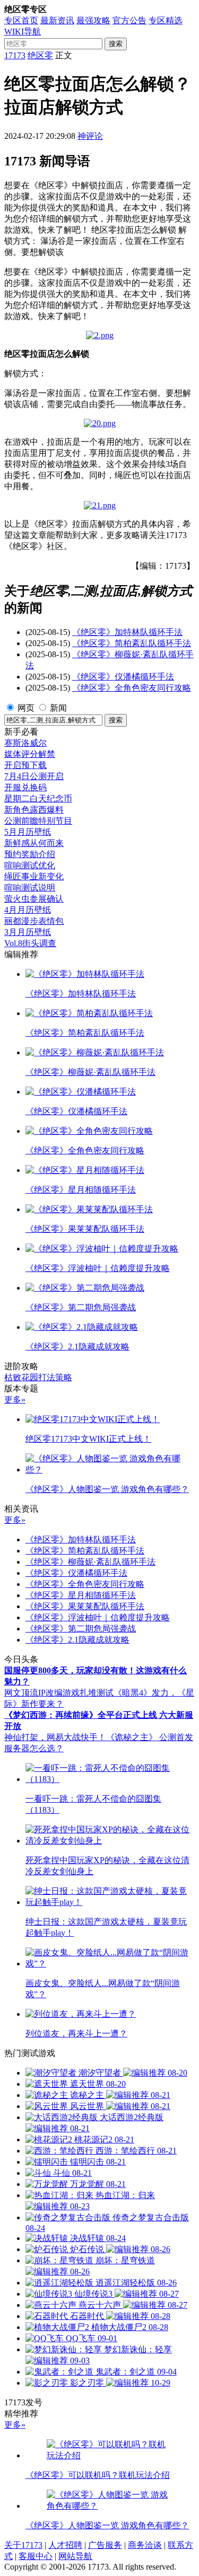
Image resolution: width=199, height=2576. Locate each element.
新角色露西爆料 (34, 810)
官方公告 (129, 20)
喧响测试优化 (30, 865)
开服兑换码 (25, 787)
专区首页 (21, 20)
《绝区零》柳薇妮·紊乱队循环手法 (90, 1562)
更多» (15, 1400)
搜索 (116, 44)
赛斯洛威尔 (25, 743)
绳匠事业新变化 (34, 876)
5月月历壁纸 (28, 832)
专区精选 (166, 20)
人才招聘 (65, 2545)
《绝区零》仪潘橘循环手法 (123, 677)
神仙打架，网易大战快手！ (55, 1737)
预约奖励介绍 (30, 854)
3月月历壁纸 (28, 932)
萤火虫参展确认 (34, 899)
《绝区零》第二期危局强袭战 (81, 1629)
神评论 (90, 136)
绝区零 (40, 55)
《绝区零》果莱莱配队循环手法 (85, 1606)
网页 (26, 708)
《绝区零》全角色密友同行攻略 (132, 688)
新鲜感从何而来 (34, 843)
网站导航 (75, 2556)
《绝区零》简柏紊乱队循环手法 (132, 643)
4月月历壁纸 (28, 910)
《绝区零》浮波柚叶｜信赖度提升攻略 (98, 1617)
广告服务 (105, 2545)
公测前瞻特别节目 (38, 821)
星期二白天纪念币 (38, 799)
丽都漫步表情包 (34, 921)
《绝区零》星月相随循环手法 (81, 1595)
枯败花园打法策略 (38, 1377)
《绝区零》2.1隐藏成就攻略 (77, 1640)
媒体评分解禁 (30, 754)
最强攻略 (93, 20)
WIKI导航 (23, 32)
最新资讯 (57, 20)
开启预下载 (25, 765)
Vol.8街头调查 (30, 943)
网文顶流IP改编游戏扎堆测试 (59, 1693)
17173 (15, 55)
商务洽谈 (145, 2545)
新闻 (58, 708)
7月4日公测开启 (34, 776)
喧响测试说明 (30, 888)
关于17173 (23, 2545)
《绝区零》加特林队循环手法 (127, 632)
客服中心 (36, 2556)
